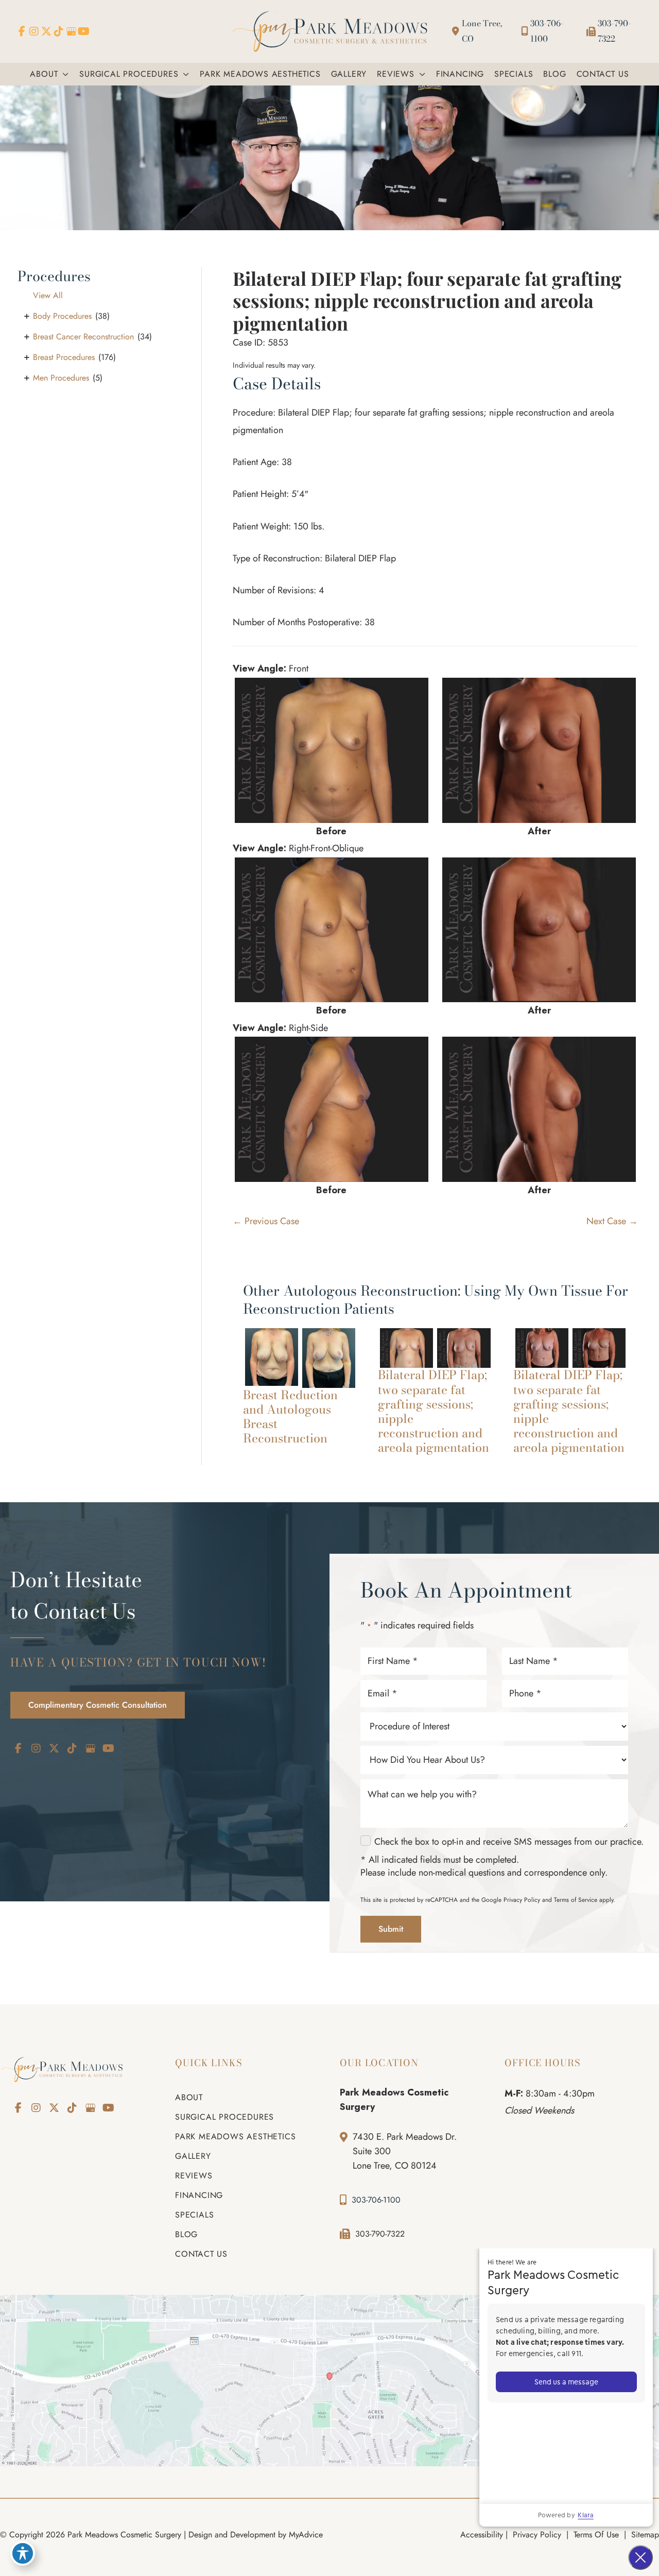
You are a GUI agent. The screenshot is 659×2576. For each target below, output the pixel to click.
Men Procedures (61, 378)
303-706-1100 (547, 31)
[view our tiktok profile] (59, 31)
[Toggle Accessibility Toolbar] (23, 2553)
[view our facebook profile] (22, 31)
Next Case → (612, 1221)
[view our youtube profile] (83, 31)
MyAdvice (306, 2535)
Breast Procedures (64, 357)
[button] (63, 74)
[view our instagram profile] (34, 31)
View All (48, 295)
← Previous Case (266, 1221)
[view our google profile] (71, 31)
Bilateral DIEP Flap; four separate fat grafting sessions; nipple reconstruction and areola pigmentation (427, 300)
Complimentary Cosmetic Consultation (98, 1705)
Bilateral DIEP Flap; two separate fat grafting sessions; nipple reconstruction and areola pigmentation (433, 1411)
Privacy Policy (522, 1900)
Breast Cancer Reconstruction (83, 337)
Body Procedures (62, 316)
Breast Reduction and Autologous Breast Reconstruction (290, 1416)
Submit (391, 1929)
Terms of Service (576, 1900)
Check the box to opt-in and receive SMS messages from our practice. (509, 1842)
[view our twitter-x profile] (46, 31)
